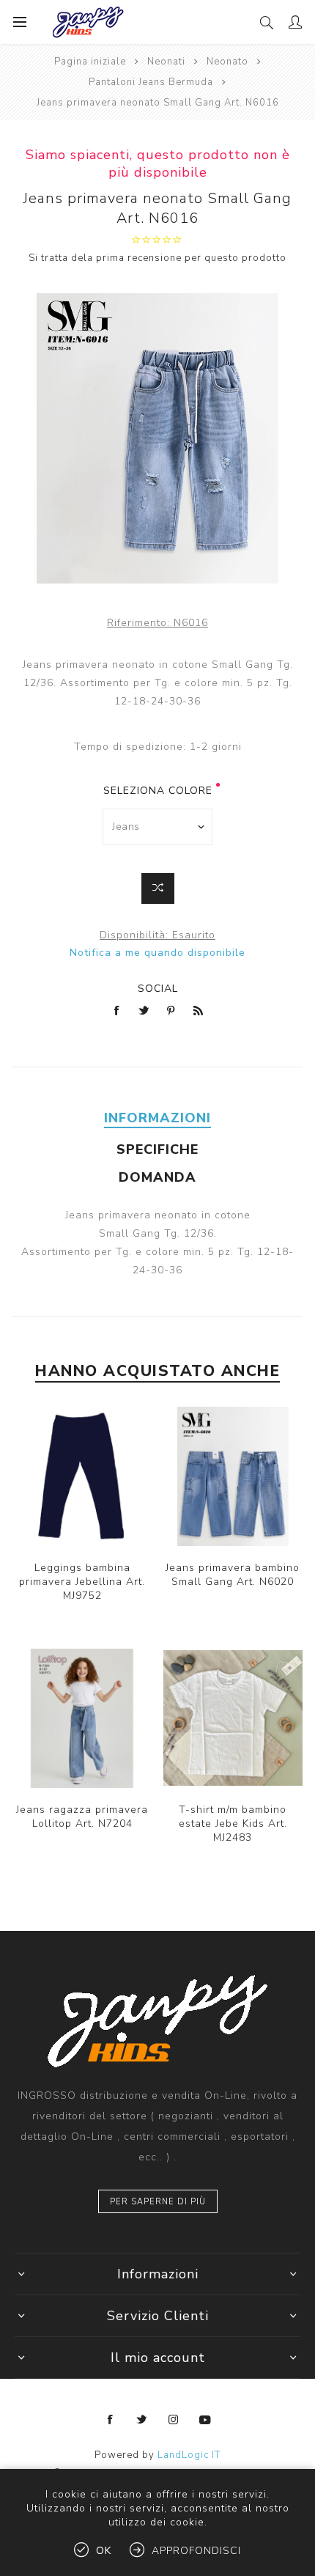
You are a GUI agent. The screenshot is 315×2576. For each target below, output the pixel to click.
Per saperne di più (158, 2202)
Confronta (158, 888)
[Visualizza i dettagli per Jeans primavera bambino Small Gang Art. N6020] (233, 1476)
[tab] (157, 1118)
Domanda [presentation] (157, 1177)
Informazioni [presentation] (157, 1118)
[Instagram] (174, 2420)
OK (104, 2551)
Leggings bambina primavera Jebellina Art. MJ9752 (82, 1582)
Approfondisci (196, 2551)
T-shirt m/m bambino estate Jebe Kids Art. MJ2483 (233, 1824)
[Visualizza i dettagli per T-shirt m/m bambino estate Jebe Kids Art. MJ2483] (233, 1718)
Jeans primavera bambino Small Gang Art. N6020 (233, 1575)
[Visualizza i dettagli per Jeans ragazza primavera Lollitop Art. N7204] (82, 1718)
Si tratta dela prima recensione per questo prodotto (157, 258)
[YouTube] (205, 2420)
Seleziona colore (158, 791)
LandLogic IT (189, 2455)
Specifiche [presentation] (157, 1149)
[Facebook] (111, 2420)
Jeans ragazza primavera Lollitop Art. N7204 (82, 1817)
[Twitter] (142, 2420)
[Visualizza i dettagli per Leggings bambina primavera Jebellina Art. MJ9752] (82, 1476)
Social (158, 989)
